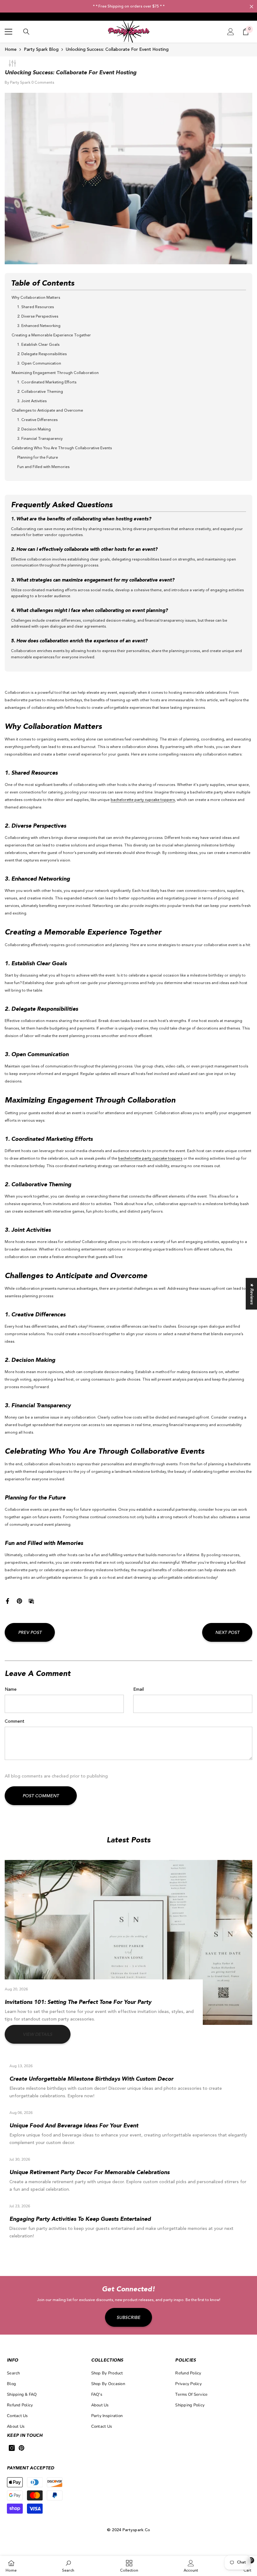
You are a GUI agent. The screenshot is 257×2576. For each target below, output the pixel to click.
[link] (68, 2566)
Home (11, 50)
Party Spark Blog (41, 50)
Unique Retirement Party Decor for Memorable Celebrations (89, 2173)
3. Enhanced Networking (39, 326)
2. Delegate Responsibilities (42, 354)
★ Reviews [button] (252, 1294)
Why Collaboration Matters (36, 298)
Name (11, 1689)
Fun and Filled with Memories (43, 467)
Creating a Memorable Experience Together (51, 335)
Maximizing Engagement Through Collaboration (55, 373)
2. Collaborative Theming (40, 392)
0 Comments (43, 83)
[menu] (8, 32)
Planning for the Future (38, 458)
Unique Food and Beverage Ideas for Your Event (74, 2126)
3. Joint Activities (32, 401)
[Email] (31, 1601)
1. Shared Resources (36, 307)
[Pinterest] (19, 1601)
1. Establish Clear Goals (38, 345)
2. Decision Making (34, 429)
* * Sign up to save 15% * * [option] (128, 7)
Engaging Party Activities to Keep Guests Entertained (80, 2219)
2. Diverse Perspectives (38, 317)
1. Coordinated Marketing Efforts (47, 382)
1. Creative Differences (37, 420)
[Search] (26, 32)
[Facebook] (8, 1601)
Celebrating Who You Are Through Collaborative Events (62, 448)
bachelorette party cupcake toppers (143, 800)
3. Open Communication (39, 364)
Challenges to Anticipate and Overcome (47, 411)
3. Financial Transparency (40, 439)
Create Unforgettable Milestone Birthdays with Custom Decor (91, 2079)
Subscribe (128, 2318)
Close (252, 7)
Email (139, 1689)
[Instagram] (12, 2448)
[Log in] (231, 32)
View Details (38, 2035)
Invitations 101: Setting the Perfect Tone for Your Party (78, 2002)
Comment (15, 1721)
